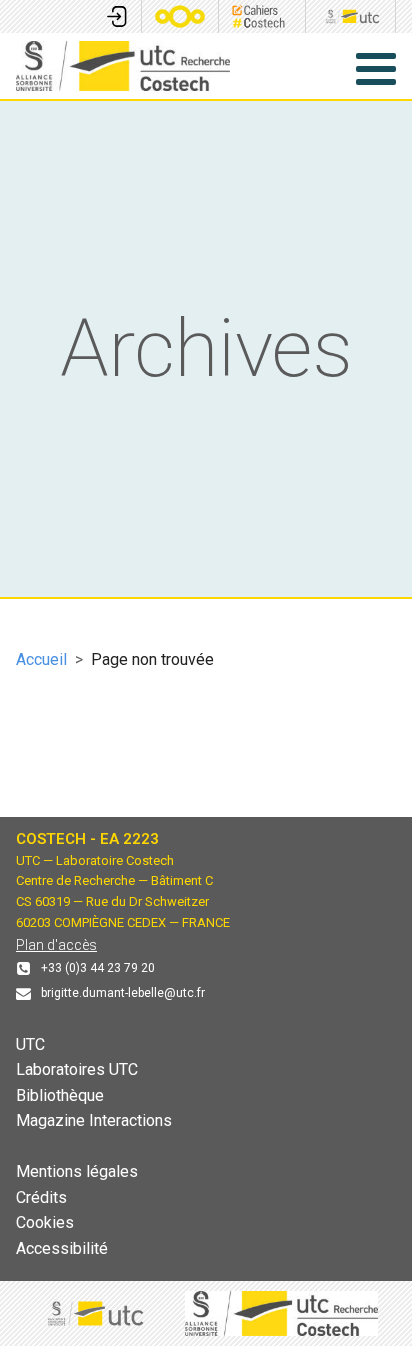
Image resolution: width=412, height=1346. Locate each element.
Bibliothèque (60, 1095)
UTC (30, 1044)
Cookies (45, 1222)
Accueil (41, 659)
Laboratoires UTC (77, 1069)
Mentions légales (77, 1171)
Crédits (41, 1197)
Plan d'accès (56, 945)
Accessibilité (62, 1248)
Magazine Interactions (94, 1120)
